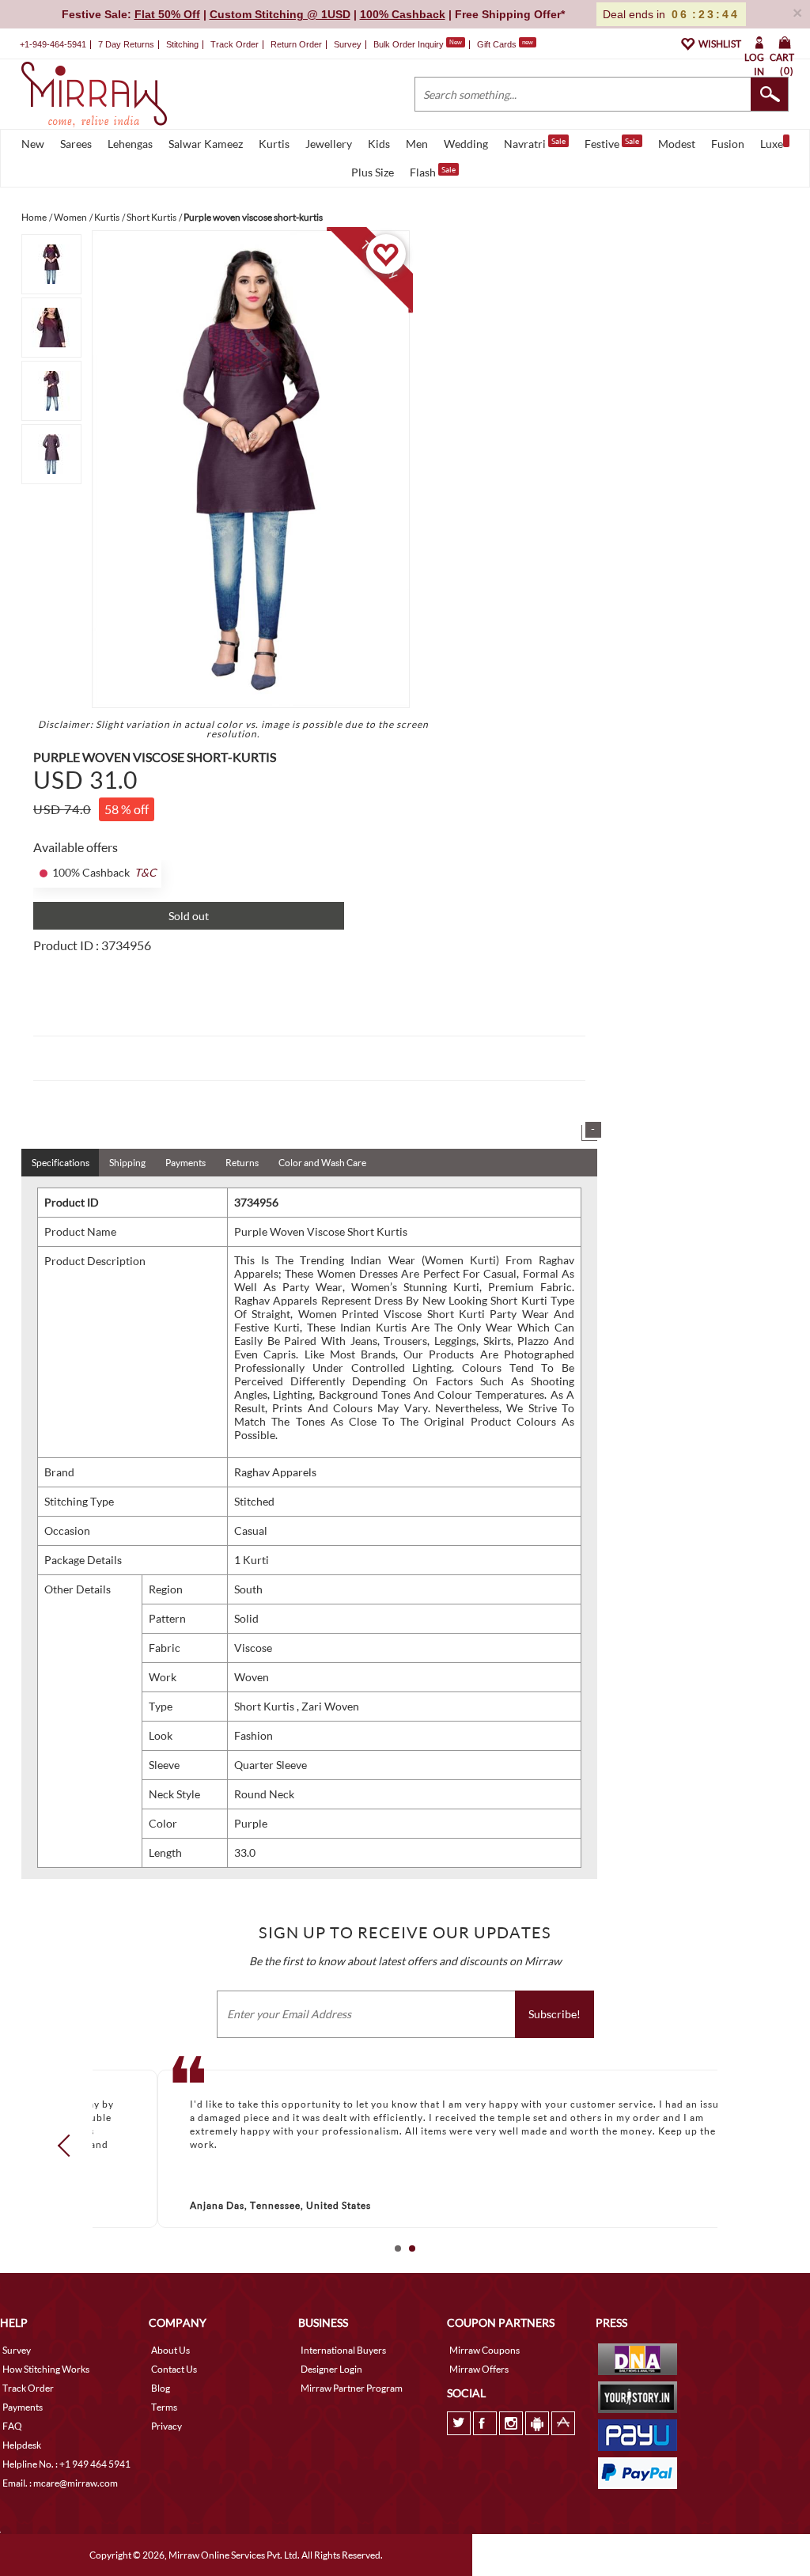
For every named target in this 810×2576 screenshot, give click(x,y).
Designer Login (331, 2369)
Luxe (772, 144)
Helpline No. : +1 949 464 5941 (66, 2464)
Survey (348, 44)
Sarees (76, 144)
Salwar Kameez (206, 144)
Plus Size (373, 172)
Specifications (61, 1163)
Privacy (167, 2426)
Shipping (127, 1163)
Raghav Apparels (275, 1472)
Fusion (728, 144)
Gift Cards (505, 44)
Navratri (535, 143)
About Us (170, 2350)
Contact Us (174, 2369)
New (33, 144)
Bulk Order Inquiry (409, 44)
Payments (185, 1163)
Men (417, 144)
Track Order (235, 44)
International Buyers (343, 2350)
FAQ (12, 2426)
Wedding (466, 144)
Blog (161, 2388)
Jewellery (329, 144)
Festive (612, 143)
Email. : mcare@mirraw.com (60, 2483)
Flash (433, 172)
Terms (164, 2407)
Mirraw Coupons (484, 2350)
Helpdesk (22, 2445)
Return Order (296, 44)
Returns (242, 1163)
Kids (379, 144)
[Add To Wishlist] (386, 254)
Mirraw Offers (479, 2369)
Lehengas (130, 144)
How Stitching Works (46, 2369)
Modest (677, 144)
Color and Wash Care (322, 1163)
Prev (69, 2146)
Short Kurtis (265, 1706)
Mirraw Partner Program (352, 2388)
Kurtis (274, 144)
